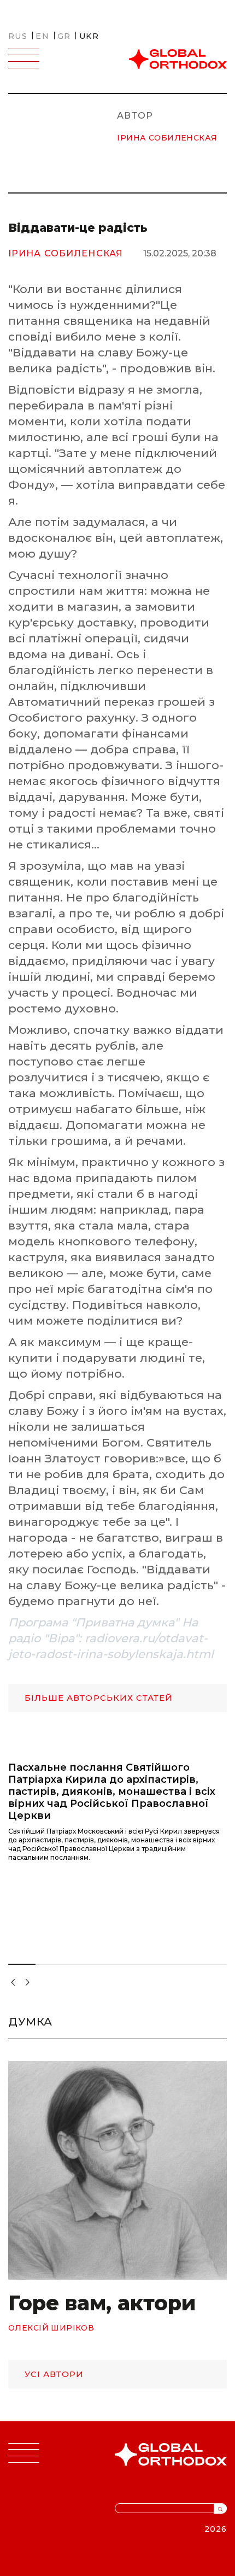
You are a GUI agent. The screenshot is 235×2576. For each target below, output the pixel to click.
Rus (18, 36)
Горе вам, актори (102, 2303)
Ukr (89, 36)
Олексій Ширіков (51, 2328)
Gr (64, 36)
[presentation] (11, 1978)
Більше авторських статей (99, 1698)
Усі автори (54, 2374)
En (42, 36)
